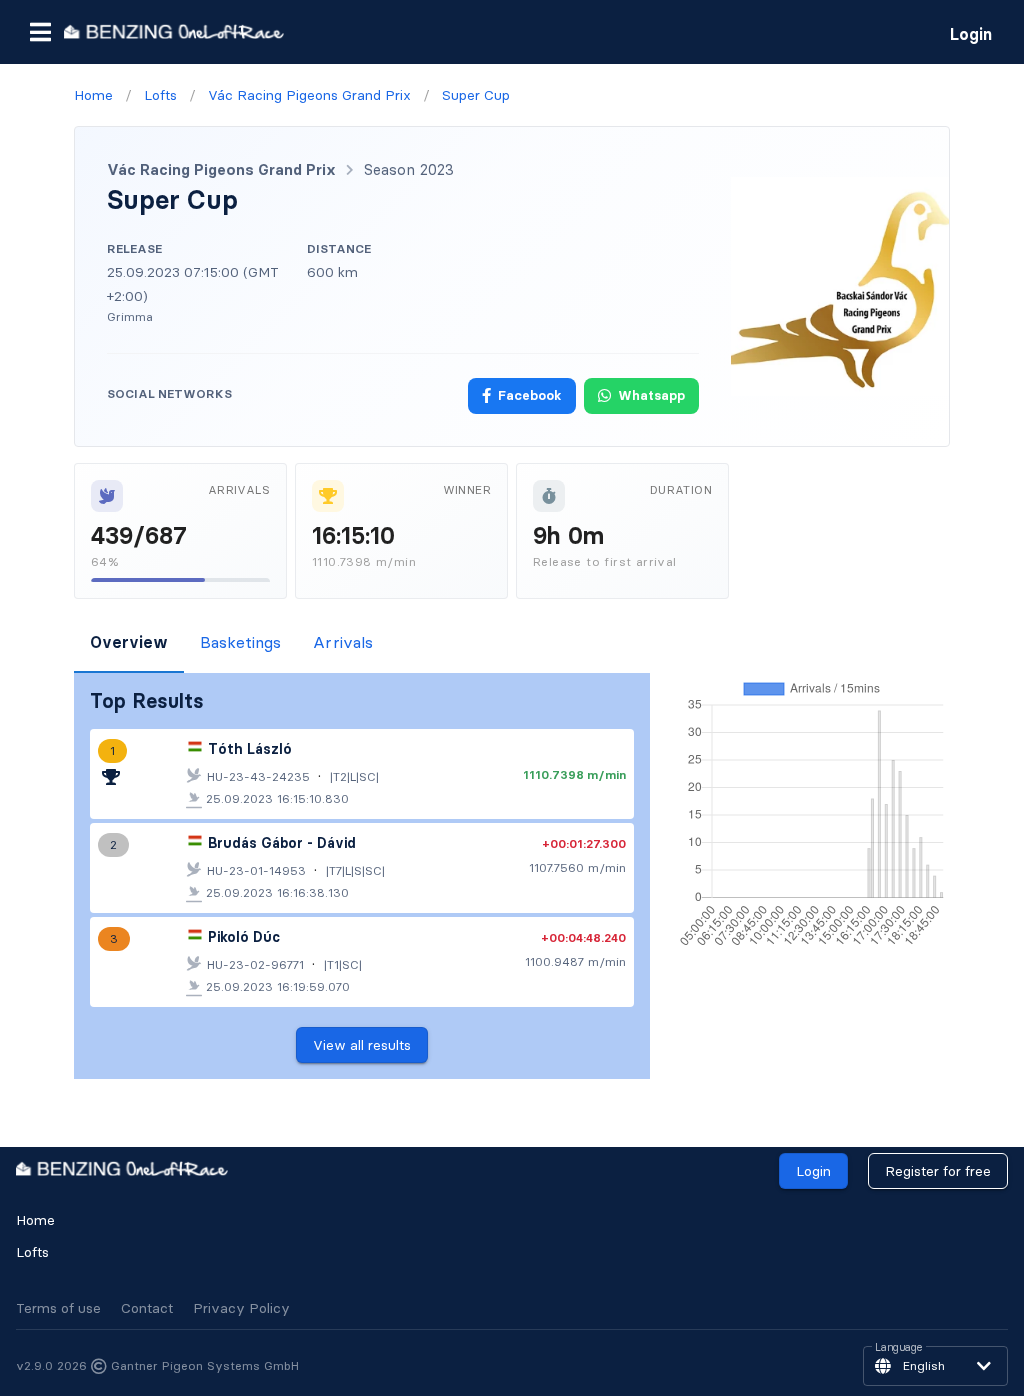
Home (35, 1220)
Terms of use (58, 1308)
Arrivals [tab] (343, 642)
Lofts (32, 1252)
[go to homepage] (174, 31)
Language (899, 1348)
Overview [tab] (129, 642)
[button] (40, 32)
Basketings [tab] (240, 642)
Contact (147, 1308)
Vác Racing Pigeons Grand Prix (221, 169)
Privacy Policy (241, 1308)
